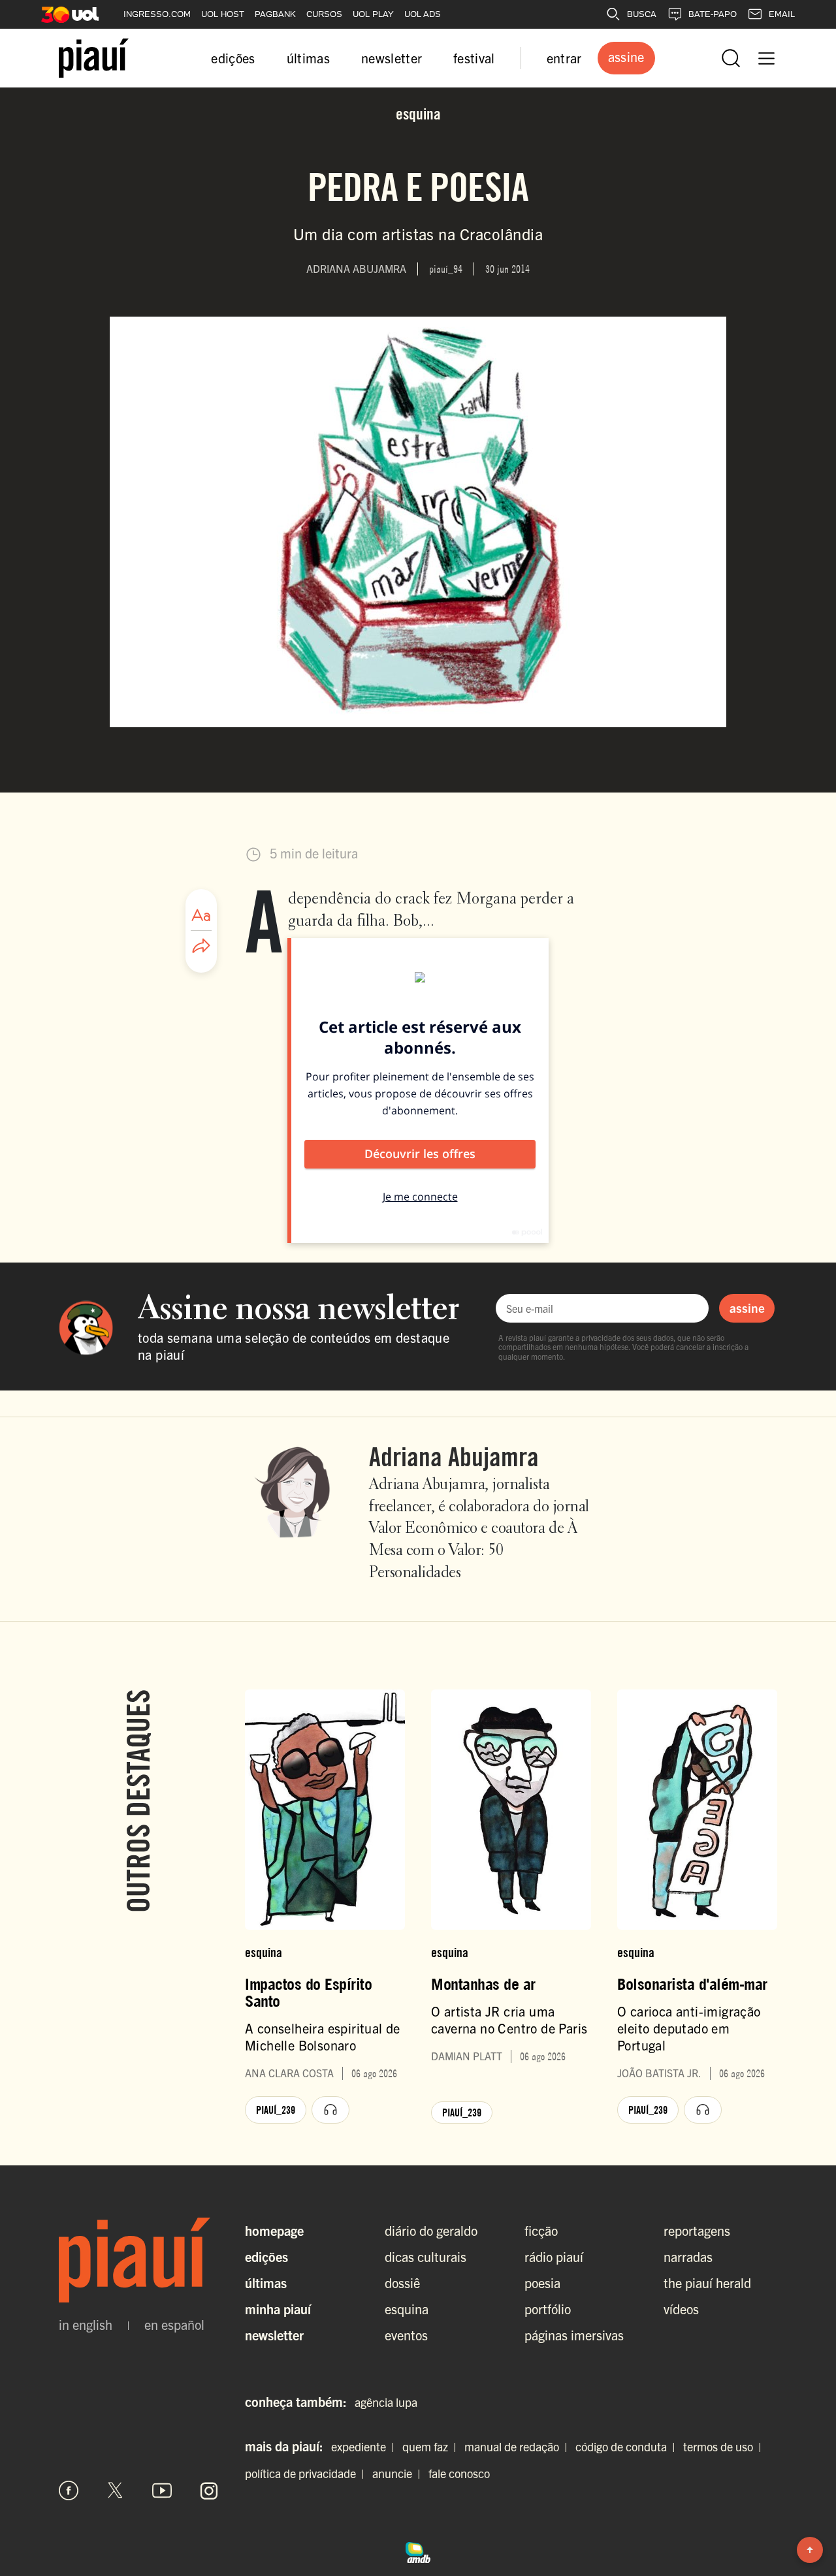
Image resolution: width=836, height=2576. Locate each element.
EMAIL (782, 14)
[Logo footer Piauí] (139, 2260)
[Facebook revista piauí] (69, 2490)
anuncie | (399, 2473)
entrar (564, 58)
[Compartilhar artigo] (201, 947)
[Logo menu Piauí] (94, 58)
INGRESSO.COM (157, 14)
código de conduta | (628, 2446)
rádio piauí (554, 2256)
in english (86, 2325)
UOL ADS (423, 14)
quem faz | (432, 2446)
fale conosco (459, 2473)
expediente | (365, 2446)
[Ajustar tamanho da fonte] (201, 915)
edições (233, 58)
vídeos (681, 2309)
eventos (406, 2335)
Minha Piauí (278, 2309)
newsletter (392, 58)
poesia (542, 2283)
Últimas (266, 2283)
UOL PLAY (373, 14)
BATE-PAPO (713, 14)
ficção (541, 2230)
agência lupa (386, 2402)
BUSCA (642, 14)
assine (747, 1308)
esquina (407, 2309)
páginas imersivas (574, 2335)
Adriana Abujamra (454, 1456)
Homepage (274, 2230)
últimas (308, 58)
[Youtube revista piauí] (162, 2490)
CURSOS (324, 14)
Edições (266, 2256)
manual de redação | (519, 2446)
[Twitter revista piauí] (116, 2490)
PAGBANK (275, 14)
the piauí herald (707, 2283)
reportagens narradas (697, 2243)
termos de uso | (725, 2446)
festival (474, 58)
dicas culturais (426, 2256)
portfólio (548, 2309)
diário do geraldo (431, 2230)
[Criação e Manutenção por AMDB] (418, 2551)
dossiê (402, 2283)
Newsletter (274, 2335)
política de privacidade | (307, 2473)
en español (174, 2325)
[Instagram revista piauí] (209, 2490)
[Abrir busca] (731, 58)
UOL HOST (223, 14)
